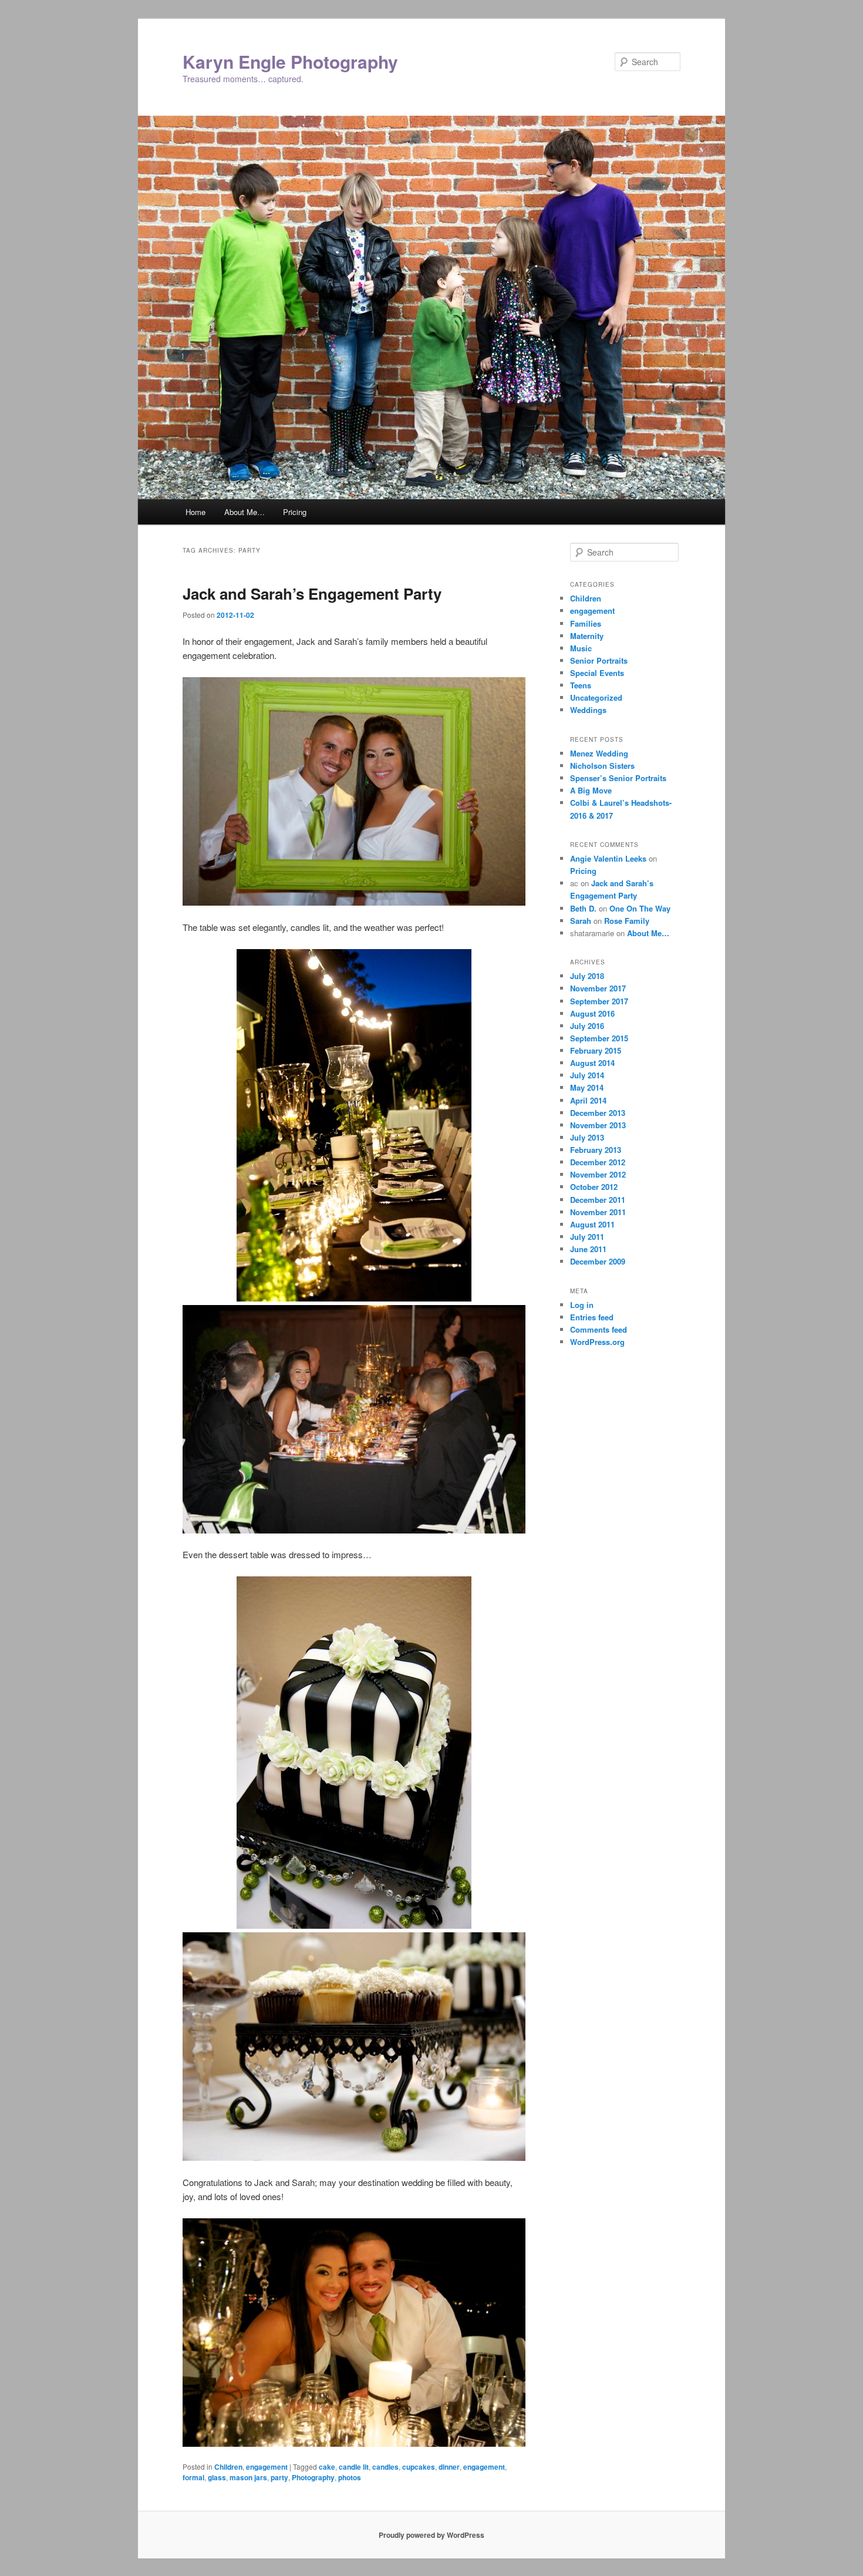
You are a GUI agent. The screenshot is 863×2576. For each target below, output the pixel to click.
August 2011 (592, 1224)
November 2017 (598, 988)
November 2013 (598, 1125)
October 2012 (594, 1187)
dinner (449, 2467)
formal (193, 2477)
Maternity (587, 636)
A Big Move (591, 790)
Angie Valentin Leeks (608, 858)
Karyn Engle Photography (290, 61)
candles (385, 2467)
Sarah (581, 921)
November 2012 (598, 1174)
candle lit (354, 2467)
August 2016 (592, 1013)
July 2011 (587, 1237)
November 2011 (598, 1212)
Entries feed (592, 1317)
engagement (267, 2467)
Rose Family (627, 921)
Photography (313, 2477)
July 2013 (587, 1137)
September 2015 (599, 1038)
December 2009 (598, 1261)
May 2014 (587, 1087)
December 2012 (598, 1162)
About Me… (245, 512)
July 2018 (587, 976)
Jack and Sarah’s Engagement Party (312, 593)
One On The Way (640, 908)
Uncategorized (596, 697)
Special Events (597, 673)
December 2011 (598, 1200)
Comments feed (599, 1329)
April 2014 (588, 1100)
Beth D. (583, 908)
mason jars (248, 2477)
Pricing (295, 512)
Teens (581, 685)
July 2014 (587, 1075)
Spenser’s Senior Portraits (618, 778)
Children (228, 2467)
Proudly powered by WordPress (431, 2535)
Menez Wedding (599, 753)
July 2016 (587, 1026)
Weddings (588, 710)
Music (581, 648)
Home (195, 512)
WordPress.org (597, 1342)
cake (327, 2467)
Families (586, 623)
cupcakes (419, 2467)
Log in (582, 1305)
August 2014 (592, 1063)
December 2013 (598, 1113)
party (279, 2477)
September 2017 (599, 1001)
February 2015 (596, 1050)
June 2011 (588, 1249)
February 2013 (596, 1150)
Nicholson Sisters (602, 766)
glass (217, 2477)
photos (350, 2477)
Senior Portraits (599, 660)
